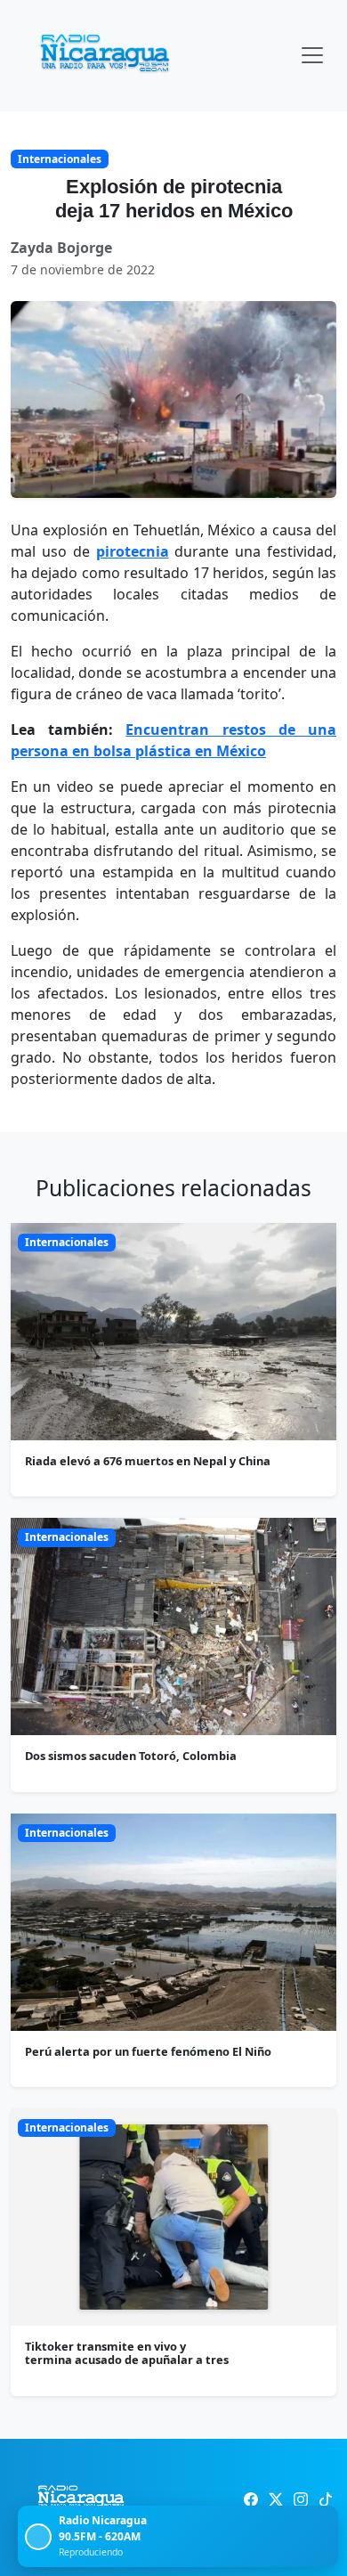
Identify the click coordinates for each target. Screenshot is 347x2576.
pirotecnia (133, 551)
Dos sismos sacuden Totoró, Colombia (131, 1756)
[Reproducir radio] (38, 2537)
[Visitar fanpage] (251, 2499)
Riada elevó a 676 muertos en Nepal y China (148, 1461)
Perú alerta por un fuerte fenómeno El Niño (148, 2051)
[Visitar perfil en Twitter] (276, 2499)
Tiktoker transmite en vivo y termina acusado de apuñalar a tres (127, 2353)
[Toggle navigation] (312, 55)
